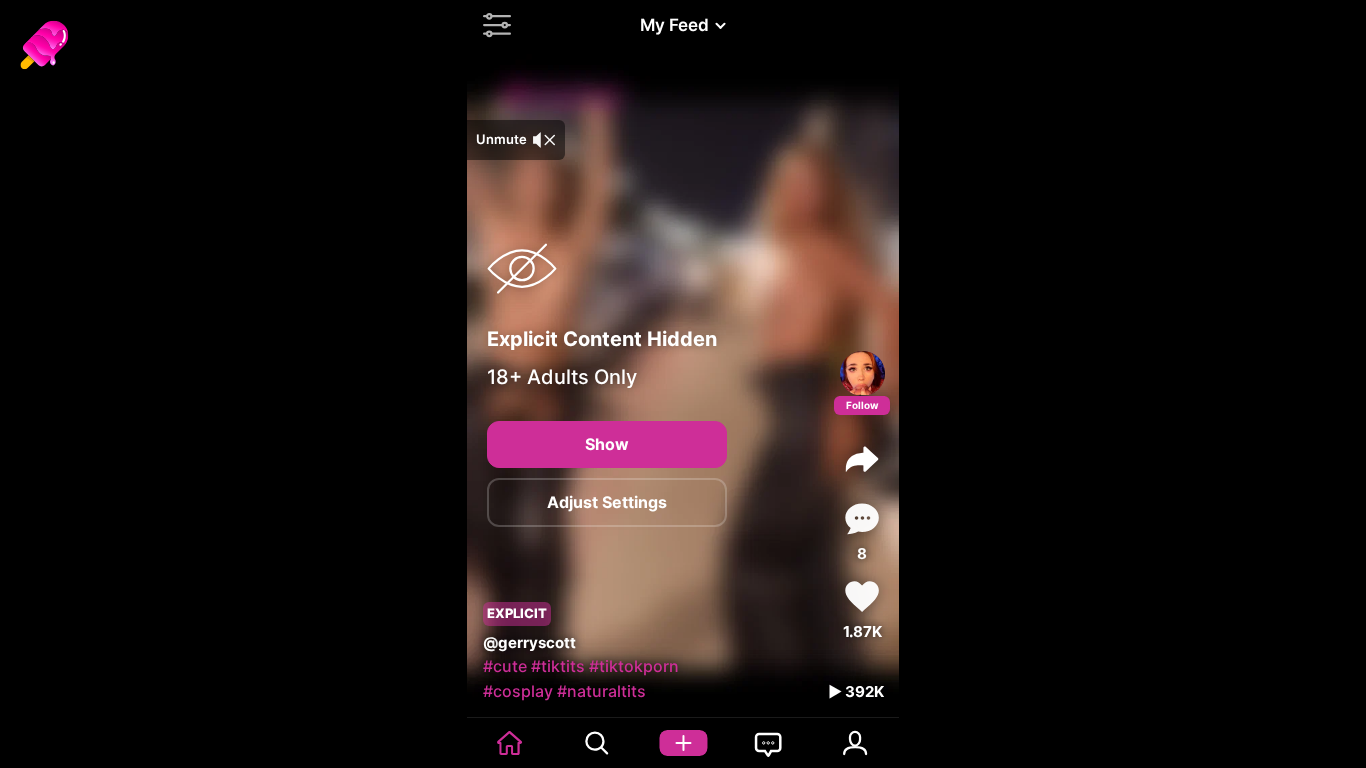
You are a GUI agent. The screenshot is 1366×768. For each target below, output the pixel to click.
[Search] (596, 743)
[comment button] (862, 518)
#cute (505, 666)
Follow (862, 405)
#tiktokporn (634, 666)
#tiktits (558, 666)
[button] (492, 25)
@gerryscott (529, 642)
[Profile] (862, 373)
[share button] (862, 459)
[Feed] (510, 743)
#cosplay (518, 691)
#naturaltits (601, 691)
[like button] (862, 596)
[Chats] (769, 743)
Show (607, 444)
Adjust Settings (607, 502)
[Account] (856, 743)
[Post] (683, 743)
